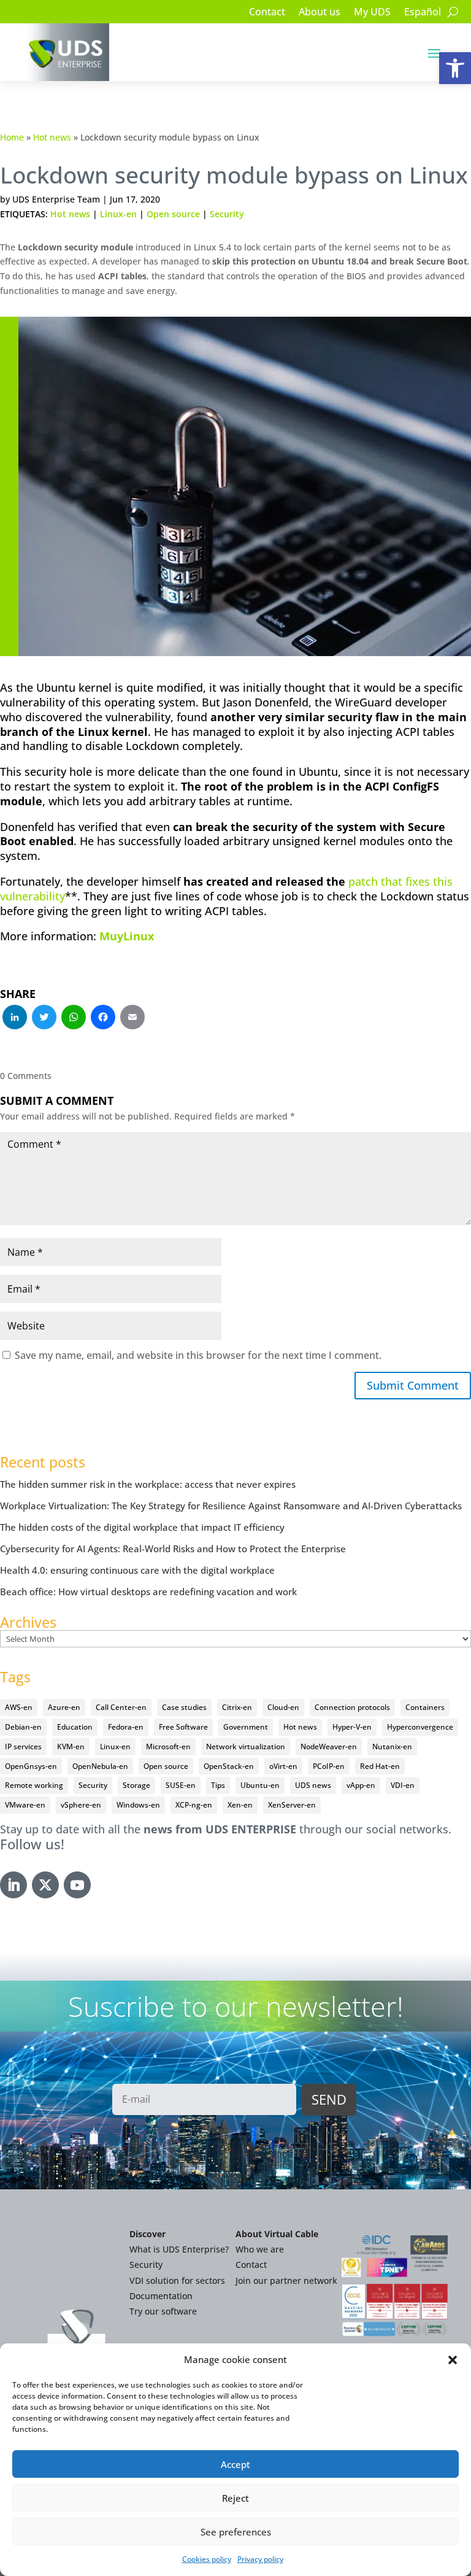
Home (12, 137)
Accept (235, 2464)
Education (75, 1727)
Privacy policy (260, 2559)
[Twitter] (44, 1018)
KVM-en (71, 1746)
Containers (425, 1707)
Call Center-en (121, 1707)
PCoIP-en (329, 1766)
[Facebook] (103, 1018)
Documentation (161, 2296)
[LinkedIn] (15, 1018)
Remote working (34, 1785)
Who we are (260, 2249)
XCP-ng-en (194, 1805)
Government (246, 1727)
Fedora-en (126, 1727)
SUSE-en (181, 1785)
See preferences (236, 2532)
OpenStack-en (229, 1766)
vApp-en (361, 1785)
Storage (136, 1785)
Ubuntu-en (260, 1785)
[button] (455, 68)
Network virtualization (246, 1746)
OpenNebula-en (100, 1766)
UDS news (313, 1785)
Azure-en (64, 1707)
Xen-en (240, 1805)
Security (227, 214)
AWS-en (19, 1707)
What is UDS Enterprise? (179, 2249)
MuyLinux (127, 936)
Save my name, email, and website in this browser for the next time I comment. (198, 1355)
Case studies (184, 1707)
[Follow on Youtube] (77, 1885)
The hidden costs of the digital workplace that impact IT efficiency (142, 1527)
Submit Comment (413, 1385)
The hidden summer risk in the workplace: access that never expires (148, 1484)
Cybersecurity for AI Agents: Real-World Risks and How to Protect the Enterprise (173, 1549)
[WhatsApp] (74, 1018)
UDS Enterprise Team (56, 199)
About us (320, 13)
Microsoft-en (168, 1746)
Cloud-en (283, 1707)
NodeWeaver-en (329, 1746)
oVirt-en (283, 1766)
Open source (173, 214)
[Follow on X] (45, 1885)
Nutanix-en (392, 1746)
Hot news (52, 137)
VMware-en (25, 1805)
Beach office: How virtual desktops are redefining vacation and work (148, 1592)
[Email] (132, 1018)
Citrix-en (237, 1707)
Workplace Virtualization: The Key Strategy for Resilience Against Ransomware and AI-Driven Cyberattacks (231, 1506)
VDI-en (403, 1785)
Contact (267, 13)
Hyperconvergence (420, 1727)
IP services (23, 1746)
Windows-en (138, 1805)
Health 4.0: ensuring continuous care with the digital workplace (137, 1570)
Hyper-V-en (352, 1727)
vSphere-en (81, 1805)
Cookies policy (207, 2559)
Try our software (163, 2311)
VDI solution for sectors (177, 2280)
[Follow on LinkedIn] (13, 1885)
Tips (218, 1785)
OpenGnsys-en (31, 1766)
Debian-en (23, 1727)
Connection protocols (352, 1707)
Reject (235, 2498)
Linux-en (118, 214)
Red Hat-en (380, 1766)
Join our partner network (286, 2280)
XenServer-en (292, 1805)
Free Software (183, 1727)
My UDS (372, 13)
